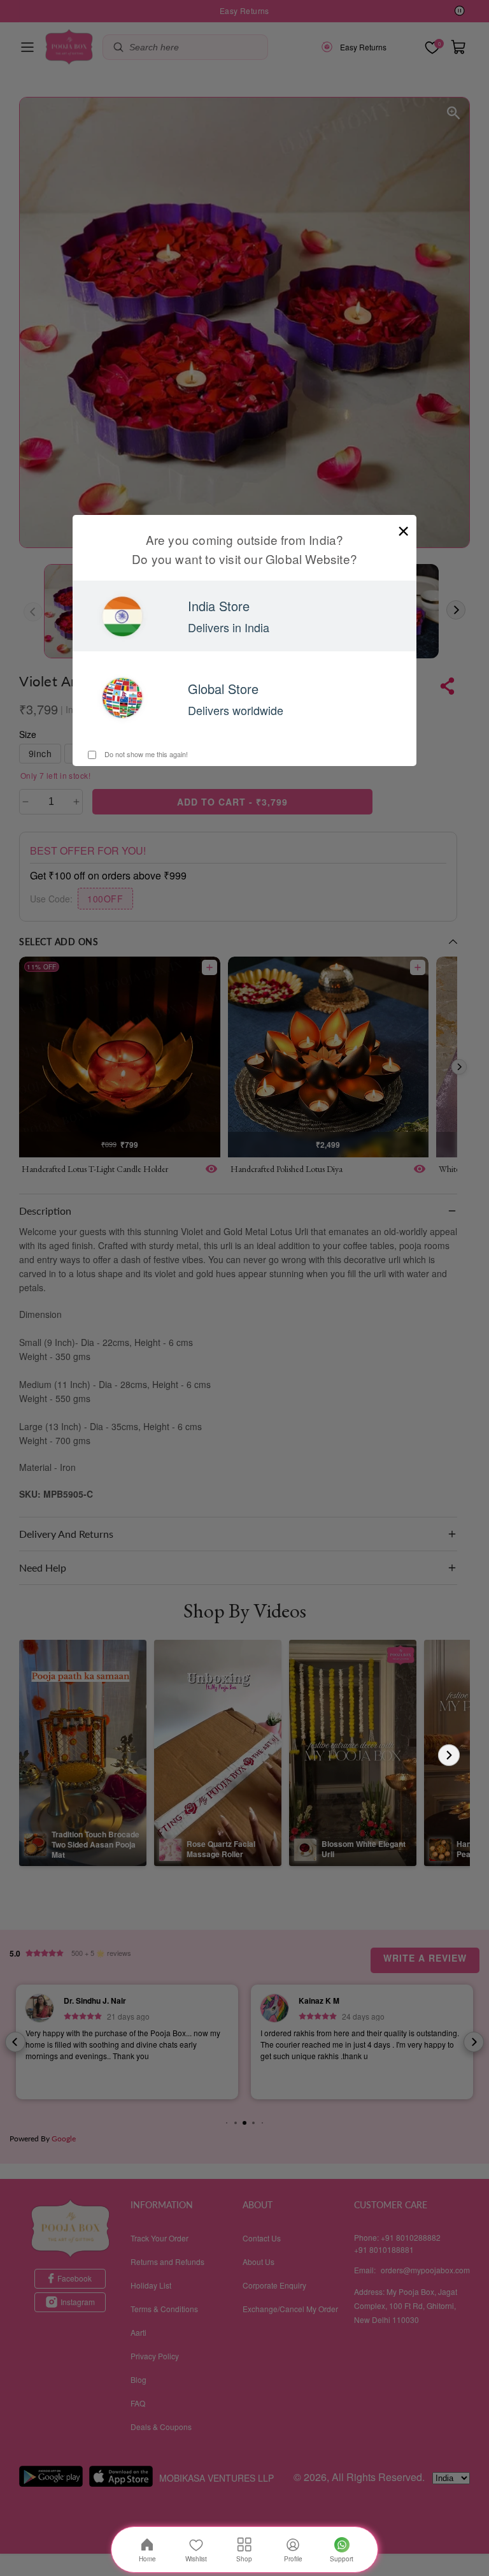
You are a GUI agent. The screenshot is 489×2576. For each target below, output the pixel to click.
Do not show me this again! (145, 754)
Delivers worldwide (236, 710)
